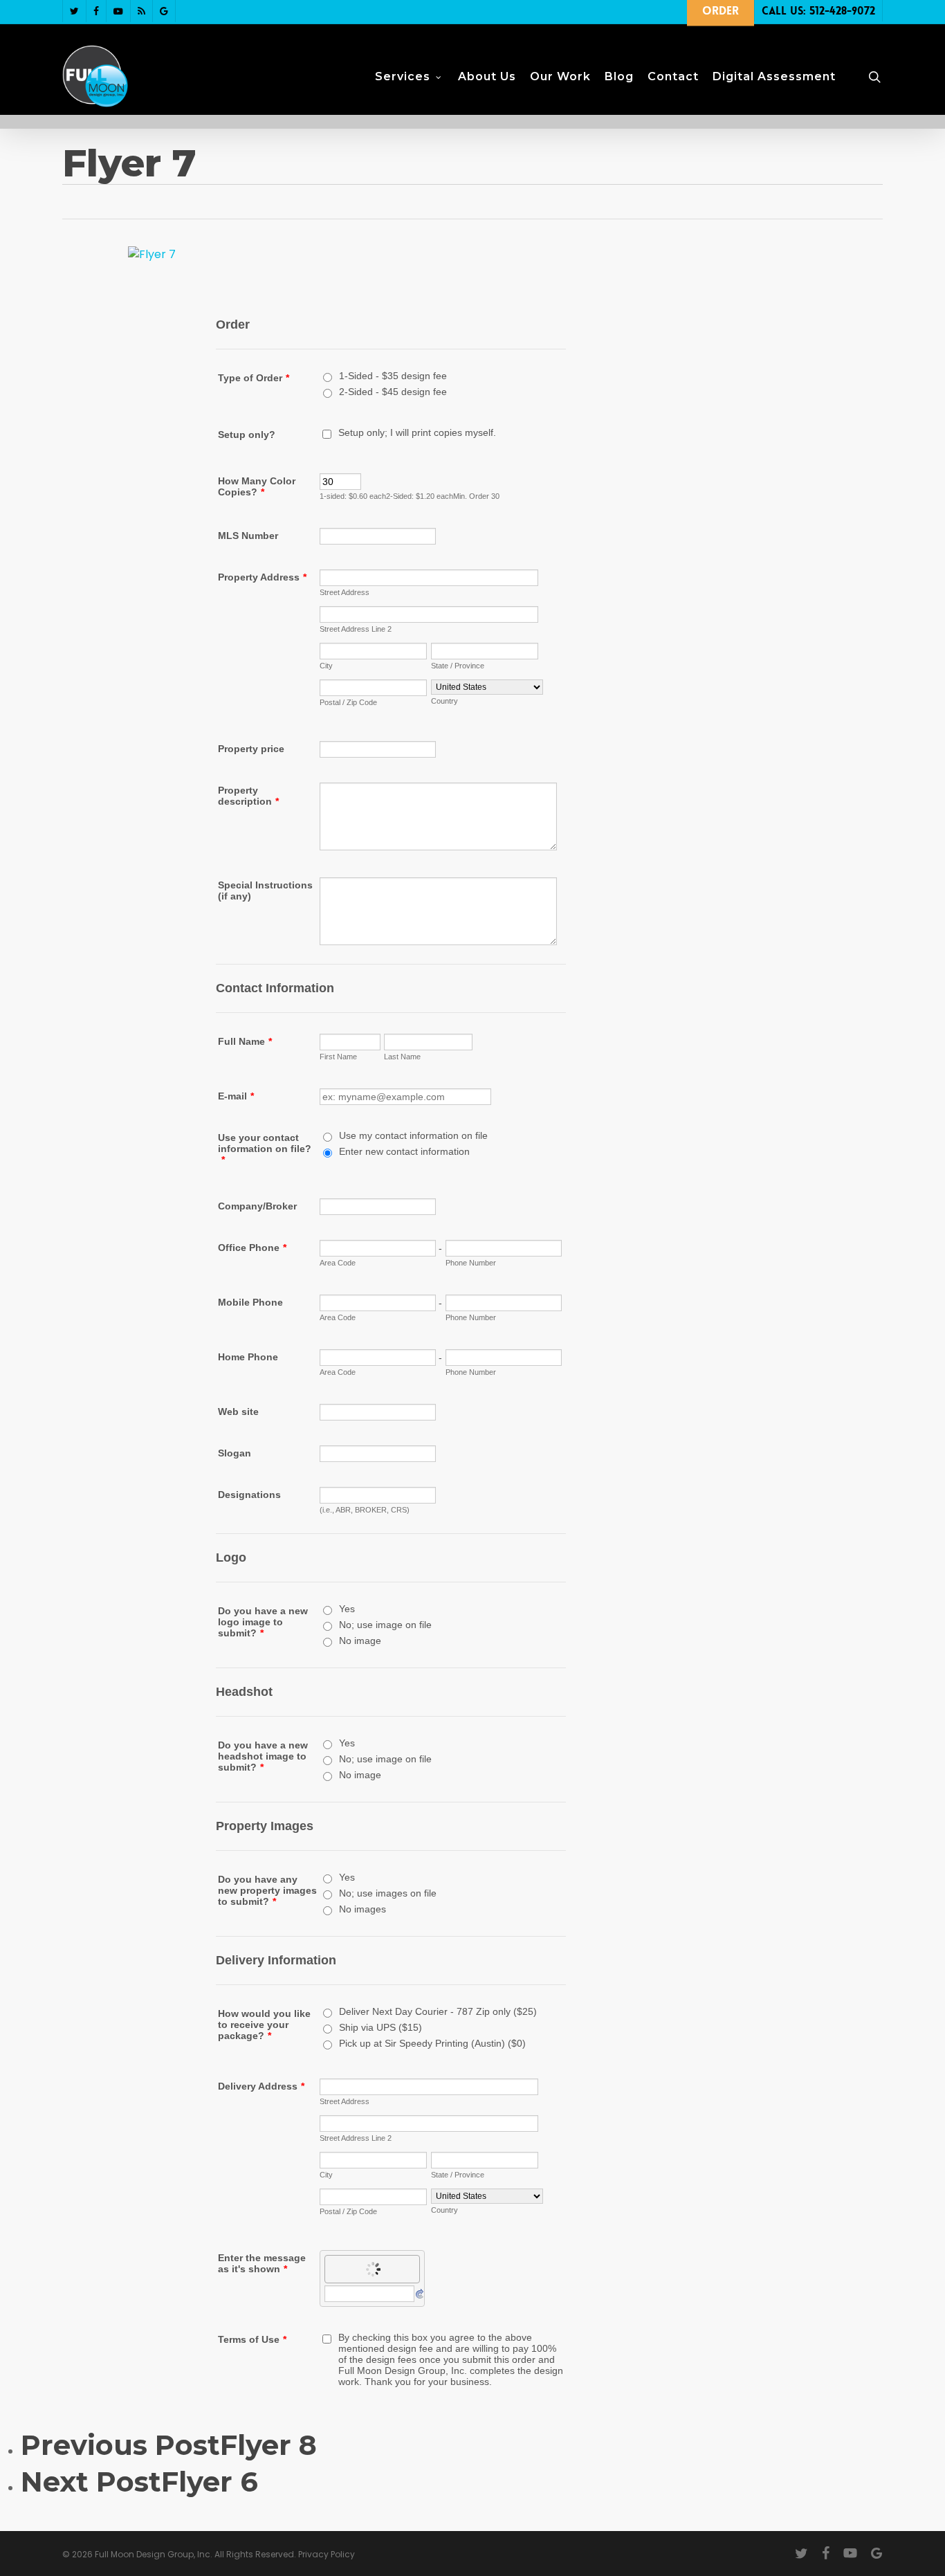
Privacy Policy (327, 2554)
